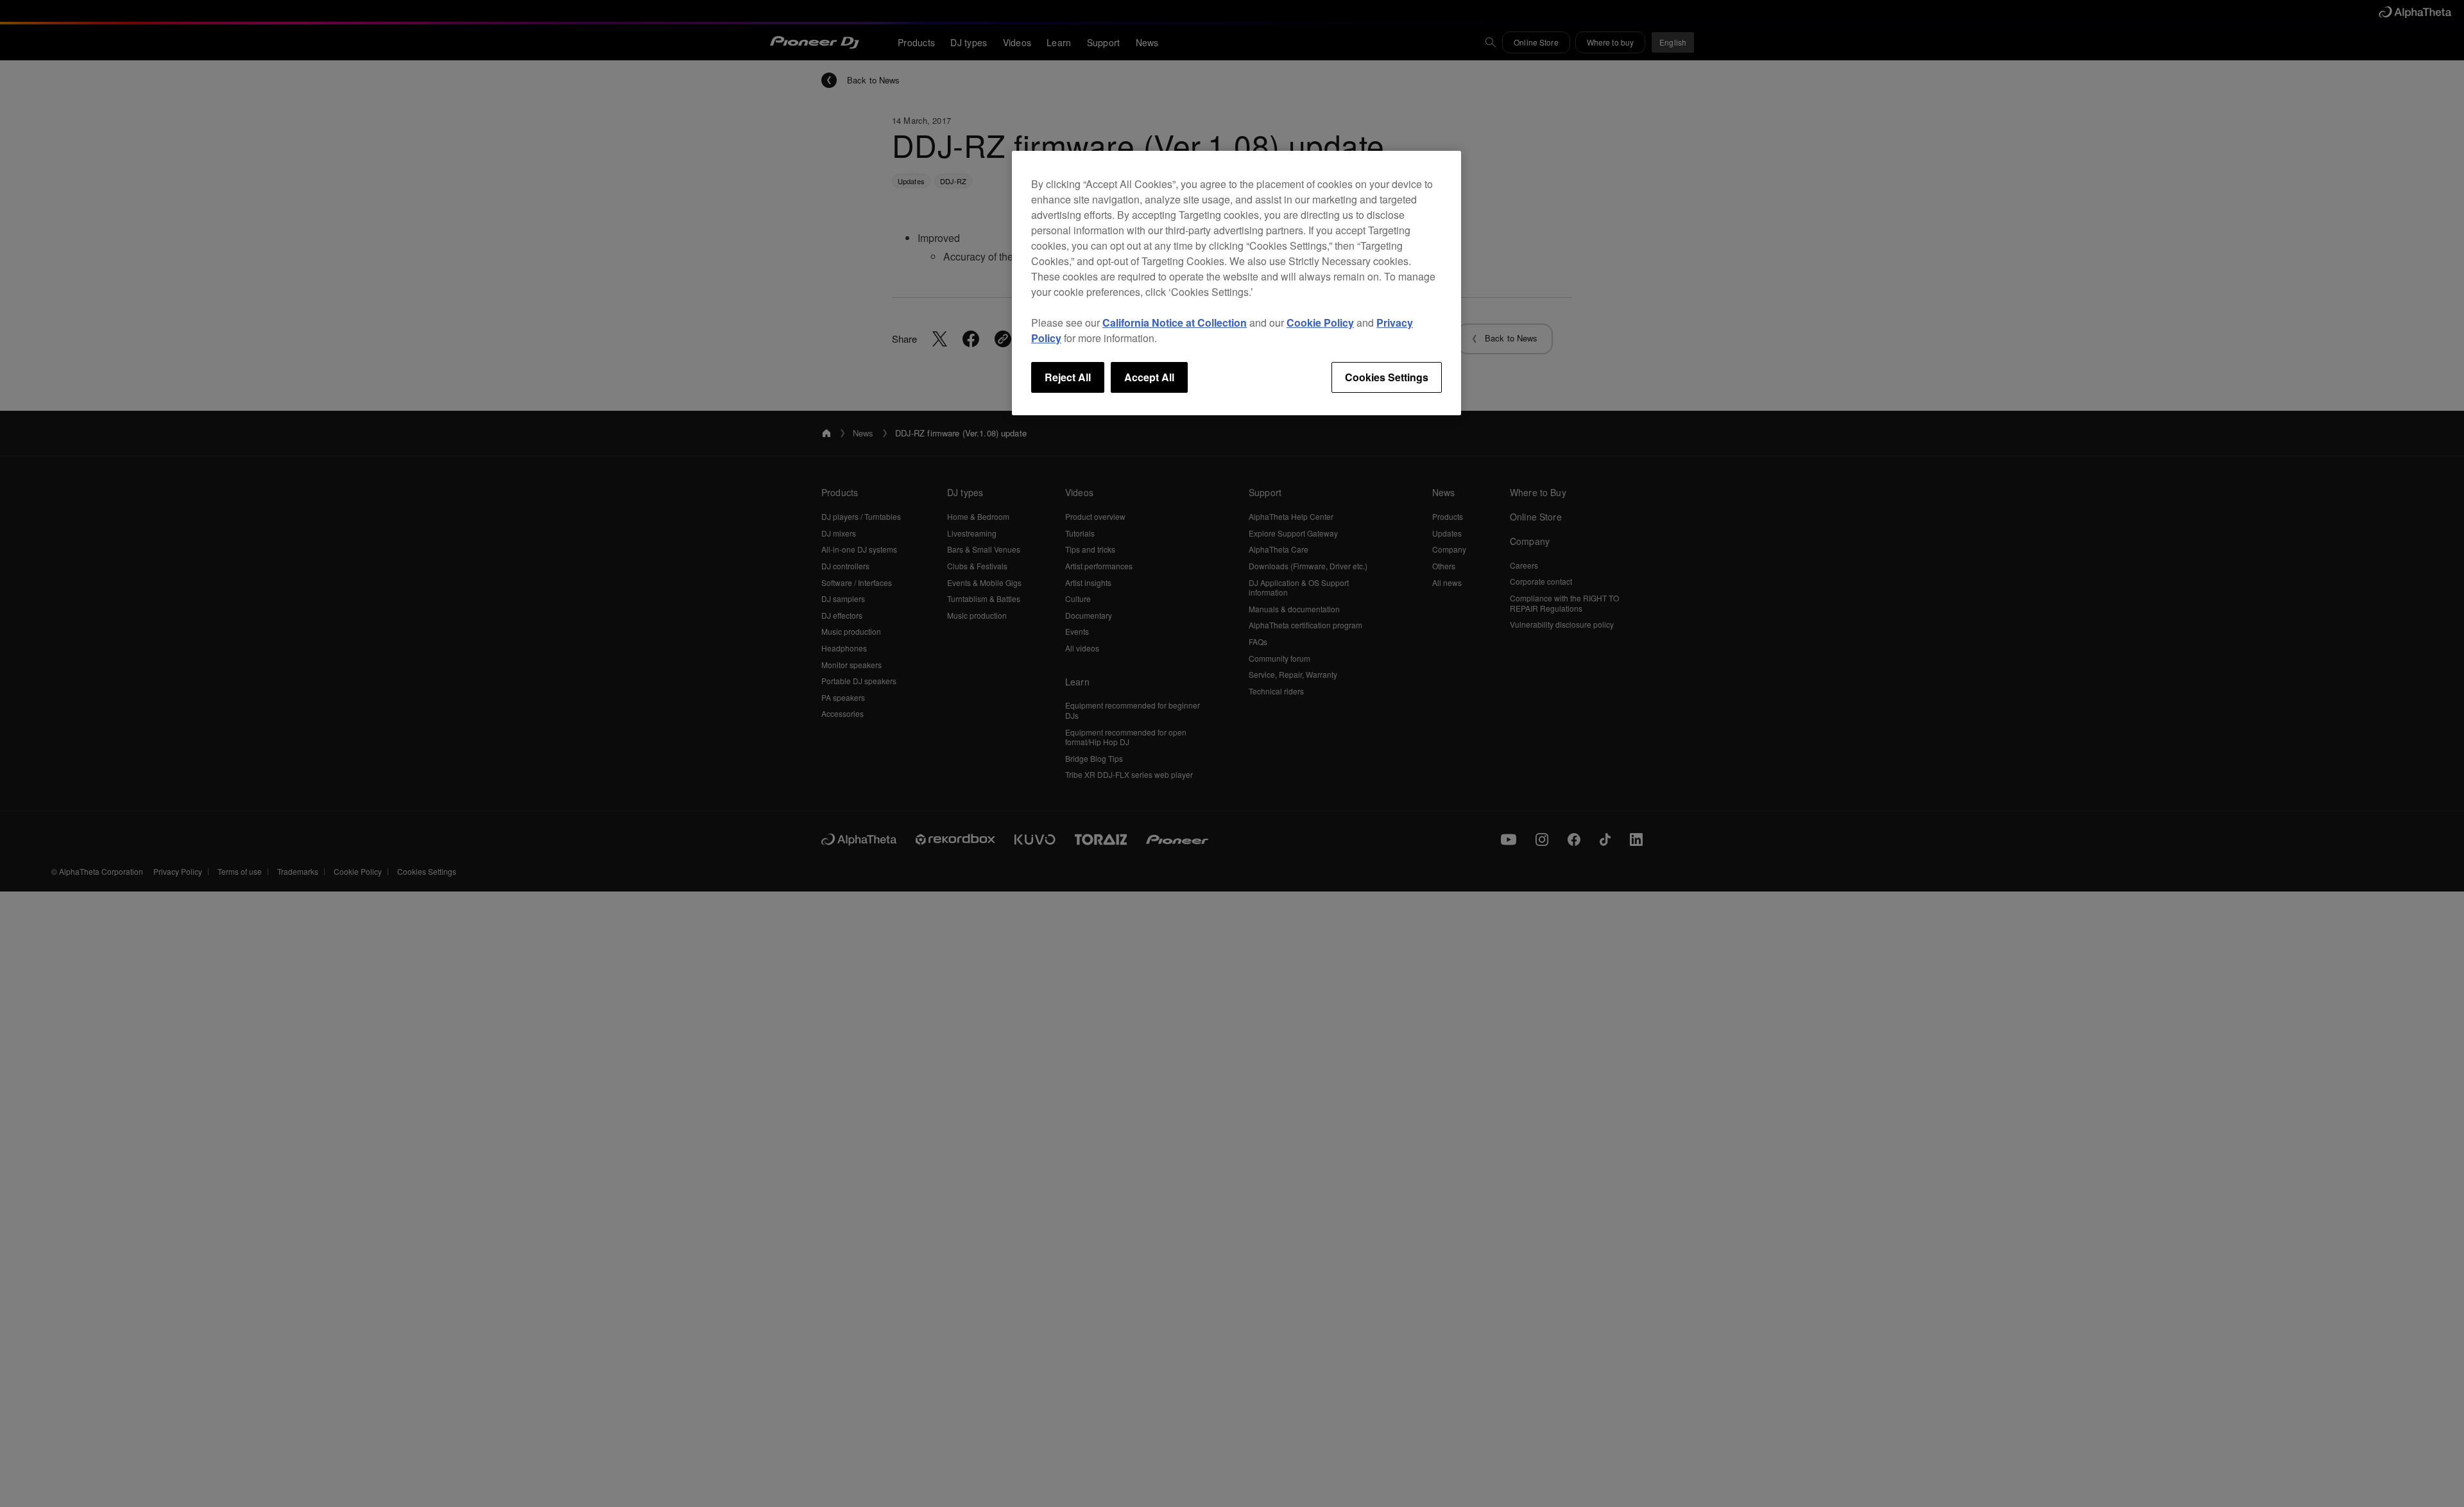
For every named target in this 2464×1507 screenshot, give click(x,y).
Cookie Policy (1320, 323)
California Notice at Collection (1175, 323)
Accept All (1149, 377)
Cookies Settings (1387, 377)
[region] (1236, 283)
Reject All (1068, 377)
